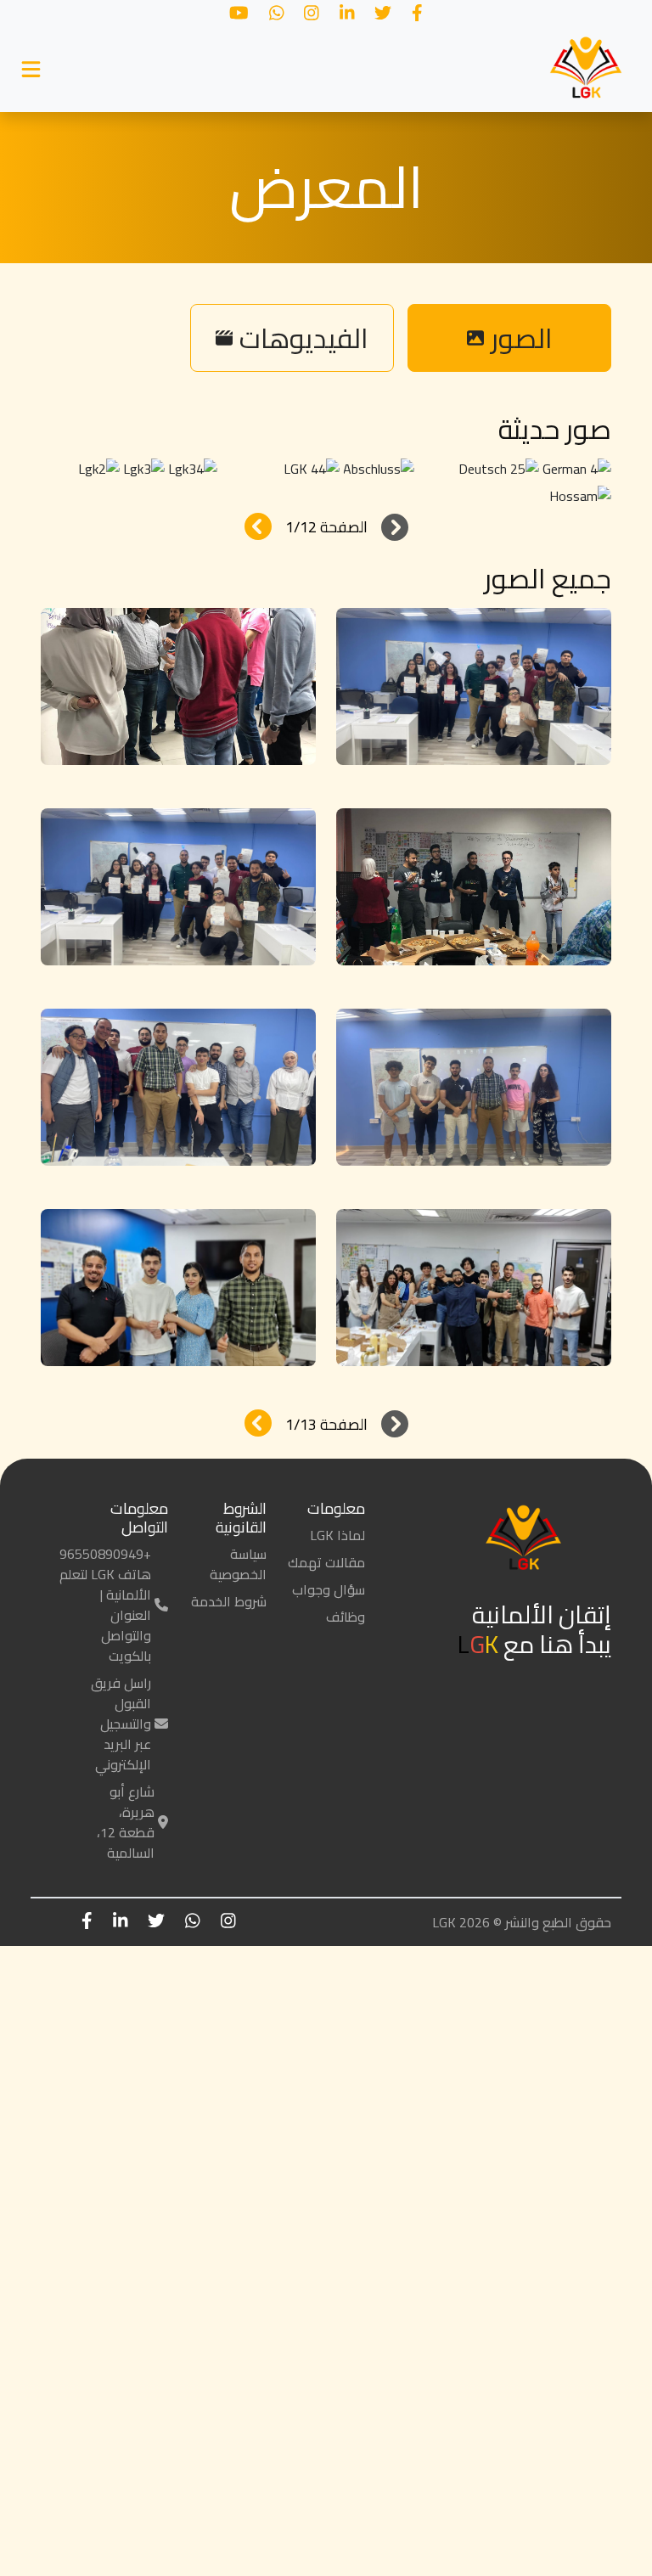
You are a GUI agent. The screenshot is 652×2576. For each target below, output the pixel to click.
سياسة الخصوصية (238, 1564)
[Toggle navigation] (31, 70)
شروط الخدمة (229, 1601)
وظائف (346, 1617)
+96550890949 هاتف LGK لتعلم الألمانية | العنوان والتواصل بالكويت (105, 1605)
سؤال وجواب (329, 1589)
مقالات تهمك (326, 1562)
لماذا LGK (337, 1535)
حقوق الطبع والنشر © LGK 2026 (522, 1922)
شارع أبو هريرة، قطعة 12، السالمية (126, 1822)
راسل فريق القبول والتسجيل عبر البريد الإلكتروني (121, 1724)
